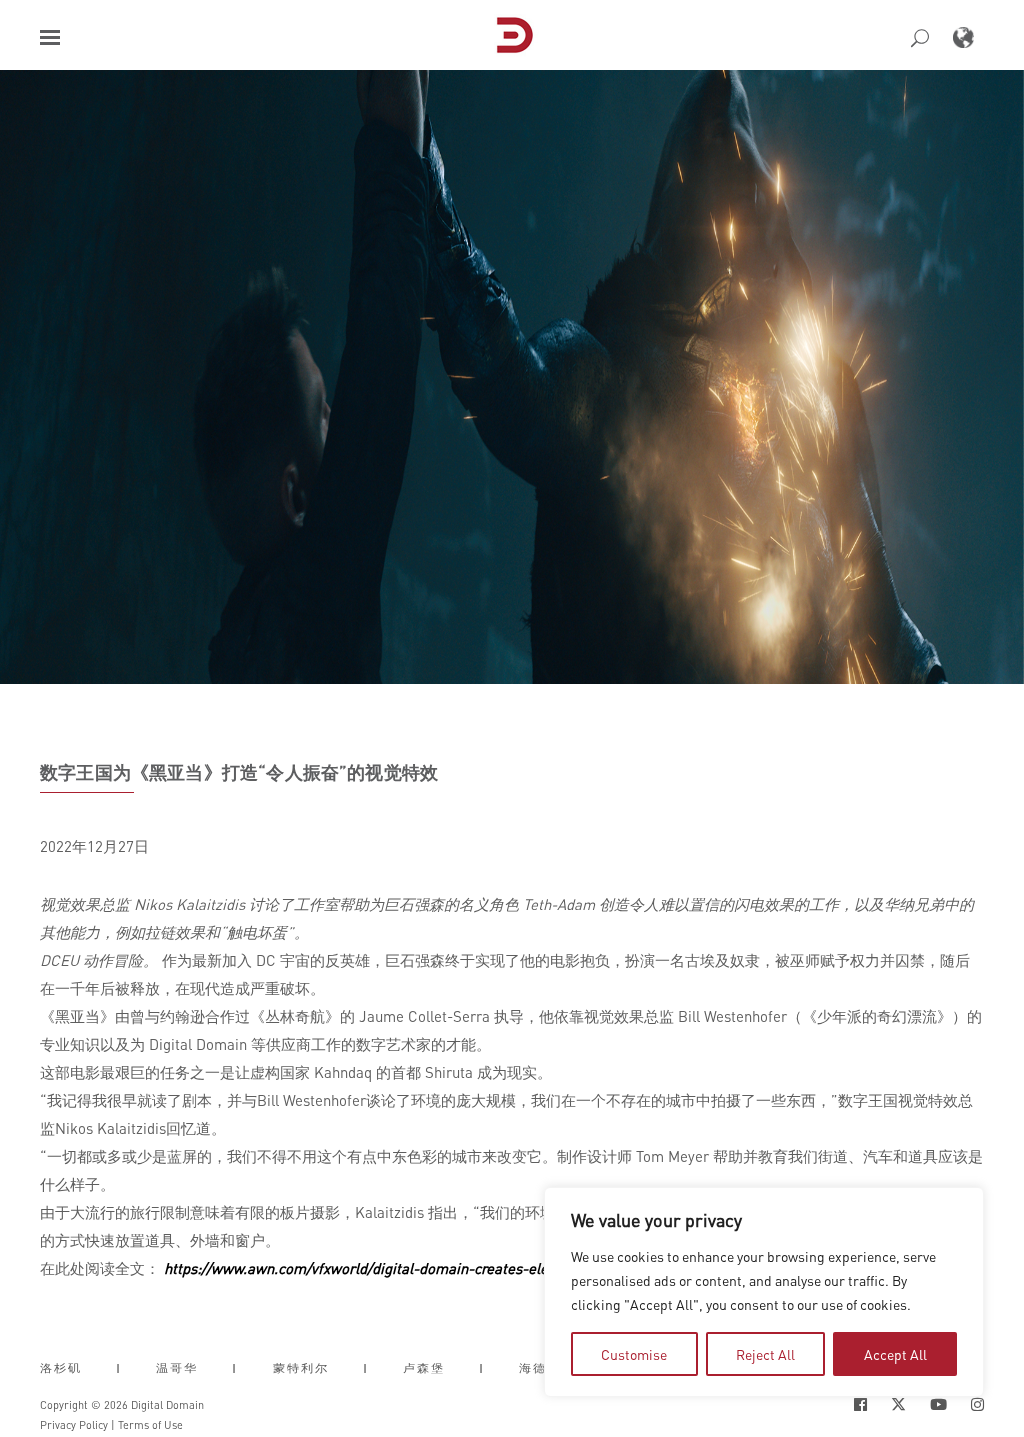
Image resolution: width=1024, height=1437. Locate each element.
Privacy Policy (74, 1425)
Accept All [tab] (895, 1354)
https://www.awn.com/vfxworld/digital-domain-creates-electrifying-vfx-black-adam (437, 1268)
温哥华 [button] (177, 1368)
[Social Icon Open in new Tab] (860, 1404)
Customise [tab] (634, 1354)
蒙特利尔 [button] (301, 1368)
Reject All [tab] (765, 1354)
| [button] (119, 1368)
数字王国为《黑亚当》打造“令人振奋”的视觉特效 (239, 772)
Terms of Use (150, 1425)
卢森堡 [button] (424, 1368)
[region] (764, 1292)
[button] (50, 37)
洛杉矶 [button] (61, 1368)
